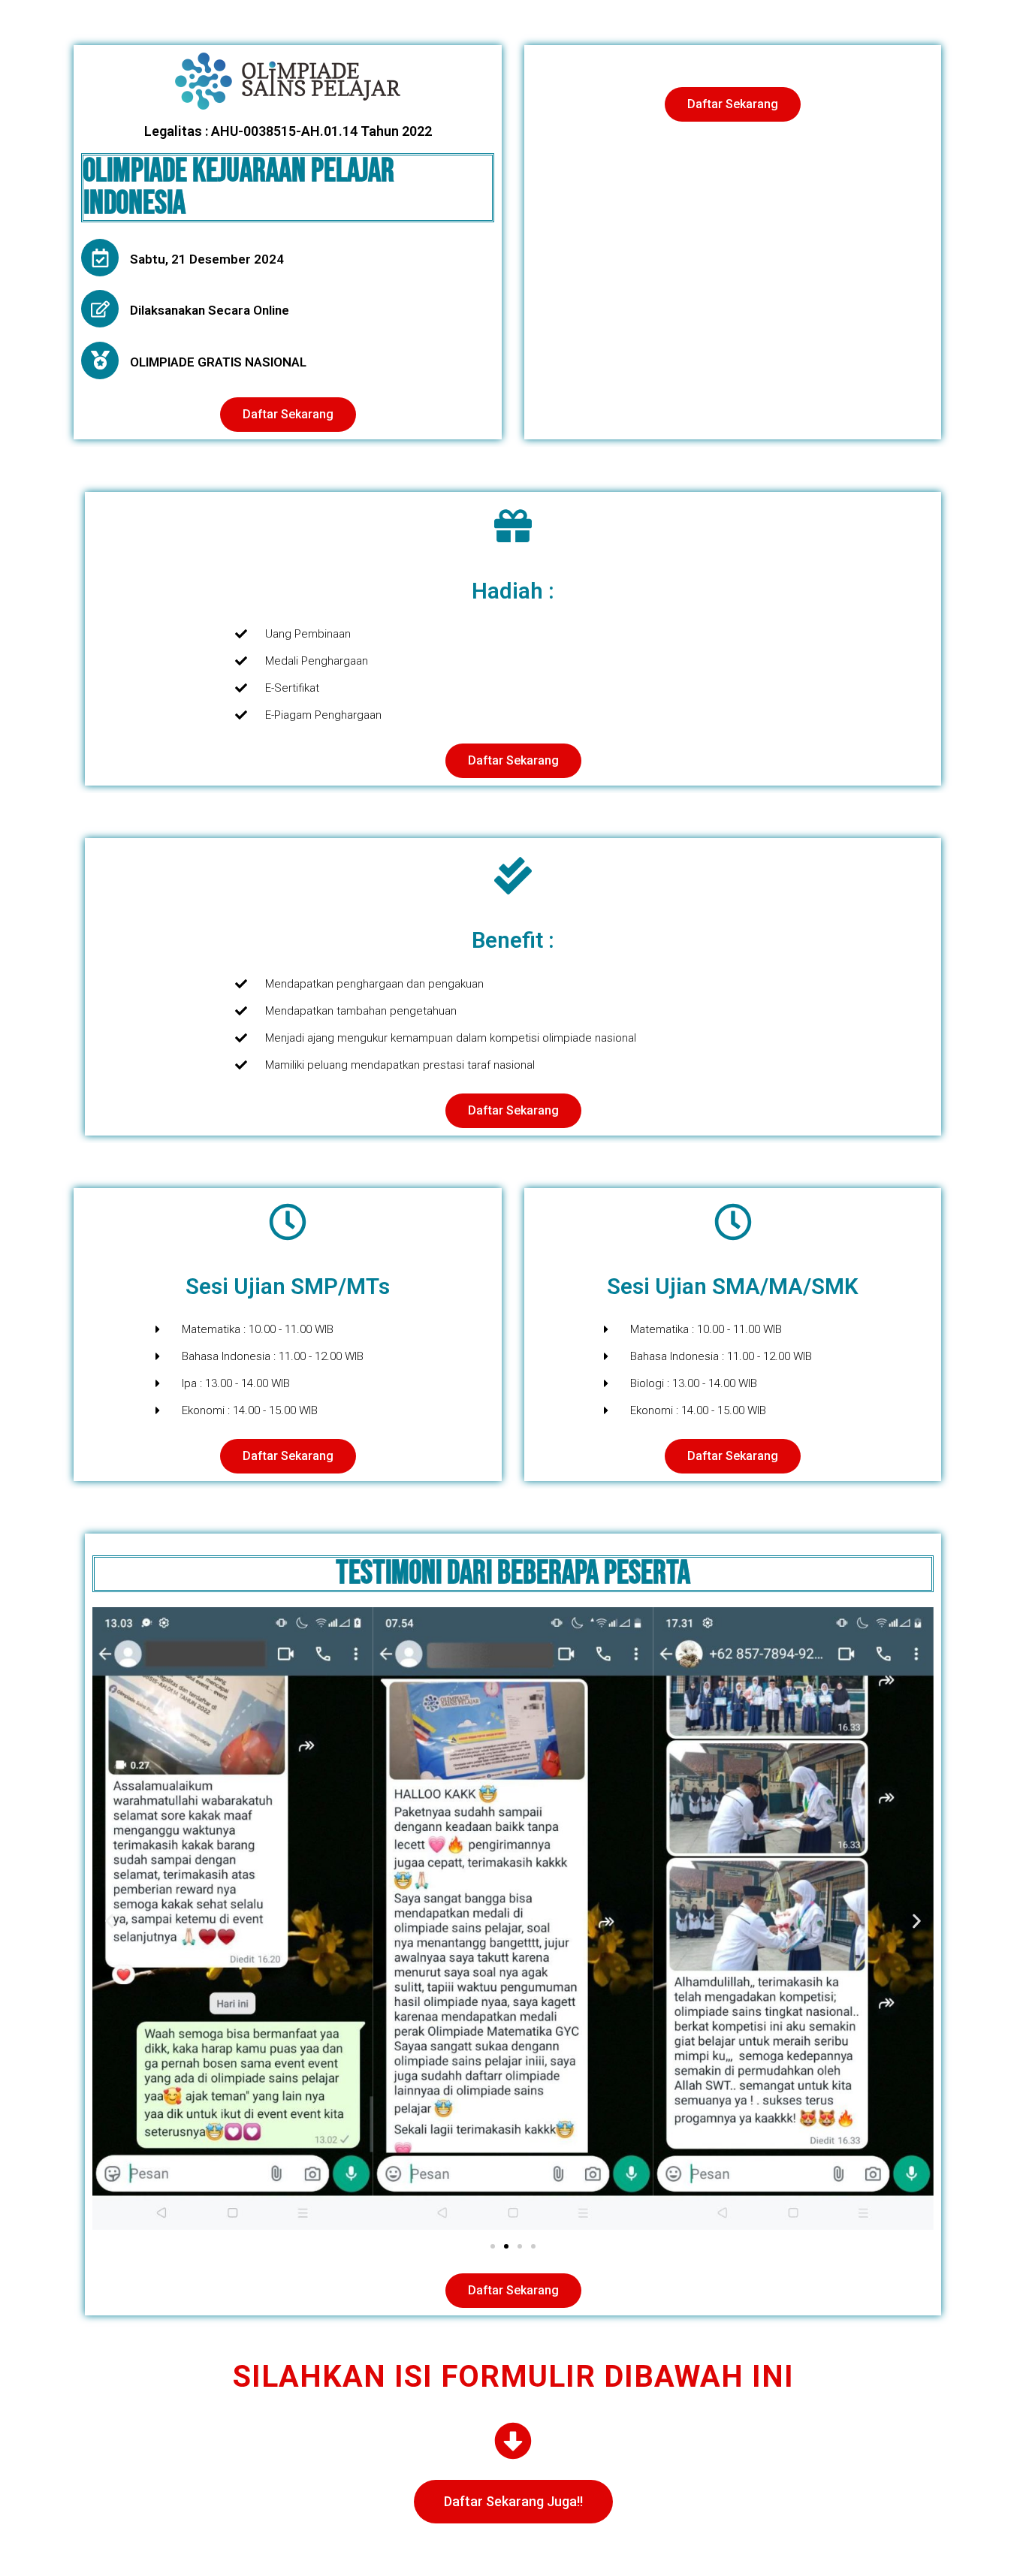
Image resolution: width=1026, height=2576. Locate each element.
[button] (109, 1921)
